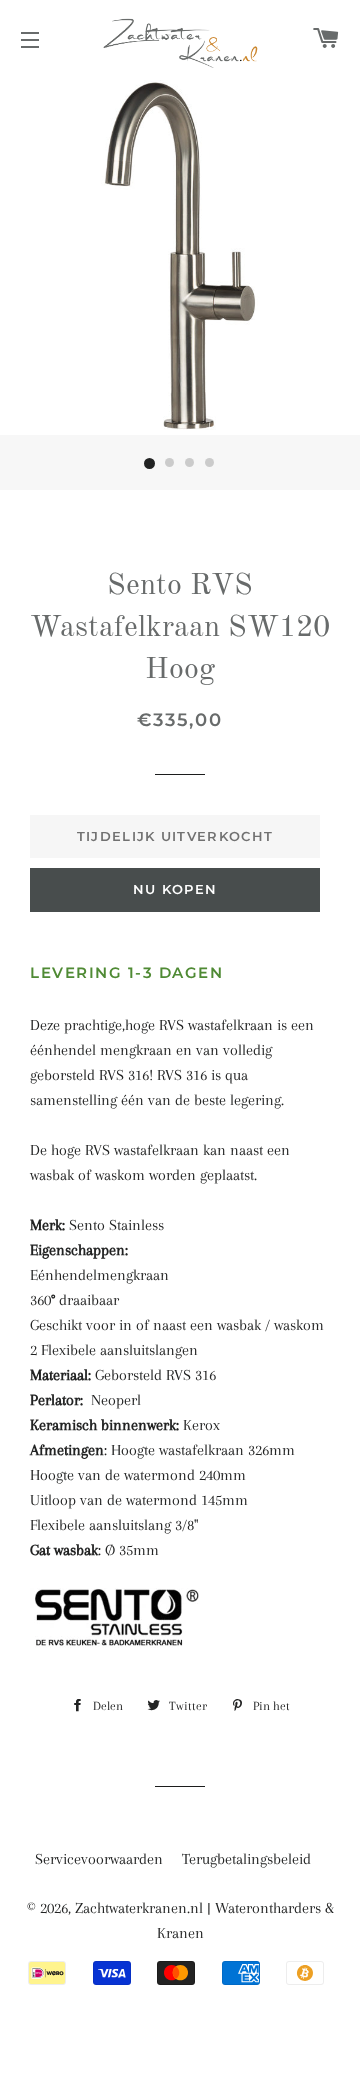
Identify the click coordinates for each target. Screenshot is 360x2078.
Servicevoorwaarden (99, 1859)
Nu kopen (175, 889)
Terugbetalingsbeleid (246, 1859)
